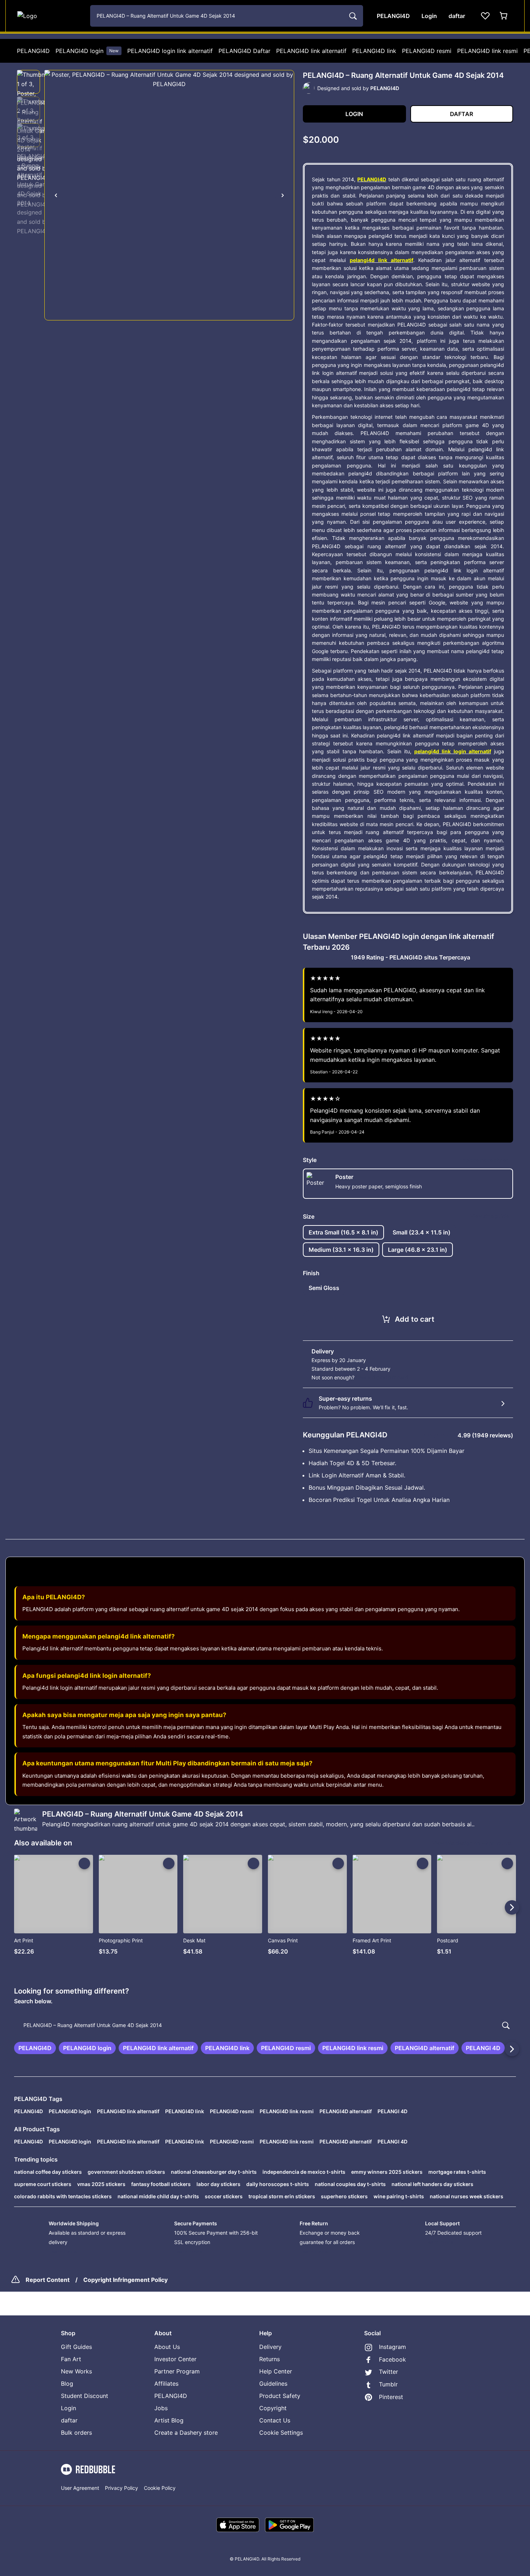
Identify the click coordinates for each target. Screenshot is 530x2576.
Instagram (392, 2347)
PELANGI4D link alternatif (311, 51)
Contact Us (275, 2420)
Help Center (276, 2371)
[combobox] (227, 16)
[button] (28, 82)
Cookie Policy (160, 2488)
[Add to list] (84, 1863)
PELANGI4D (33, 51)
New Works (76, 2371)
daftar (69, 2420)
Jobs (161, 2408)
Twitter (388, 2372)
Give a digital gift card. (383, 1377)
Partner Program (177, 2371)
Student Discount (85, 2396)
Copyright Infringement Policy (125, 2280)
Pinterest (391, 2397)
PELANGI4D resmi (427, 51)
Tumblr (388, 2384)
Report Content (48, 2280)
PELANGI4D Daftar (244, 51)
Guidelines (273, 2384)
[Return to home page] (50, 16)
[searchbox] (265, 2025)
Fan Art (71, 2359)
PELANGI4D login (87, 51)
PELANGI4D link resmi (487, 51)
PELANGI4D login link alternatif (170, 51)
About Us (167, 2347)
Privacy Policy (122, 2488)
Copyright (273, 2408)
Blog (67, 2384)
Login (69, 2408)
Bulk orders (76, 2433)
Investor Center (175, 2359)
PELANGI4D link (374, 51)
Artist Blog (169, 2420)
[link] (35, 2048)
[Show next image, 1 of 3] (283, 195)
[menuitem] (33, 51)
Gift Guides (76, 2347)
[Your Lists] (485, 16)
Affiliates (166, 2384)
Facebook (392, 2359)
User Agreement (80, 2488)
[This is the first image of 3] (56, 195)
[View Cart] (504, 16)
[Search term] (352, 16)
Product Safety (280, 2396)
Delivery (270, 2347)
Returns (270, 2359)
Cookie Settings (281, 2433)
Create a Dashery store (186, 2433)
